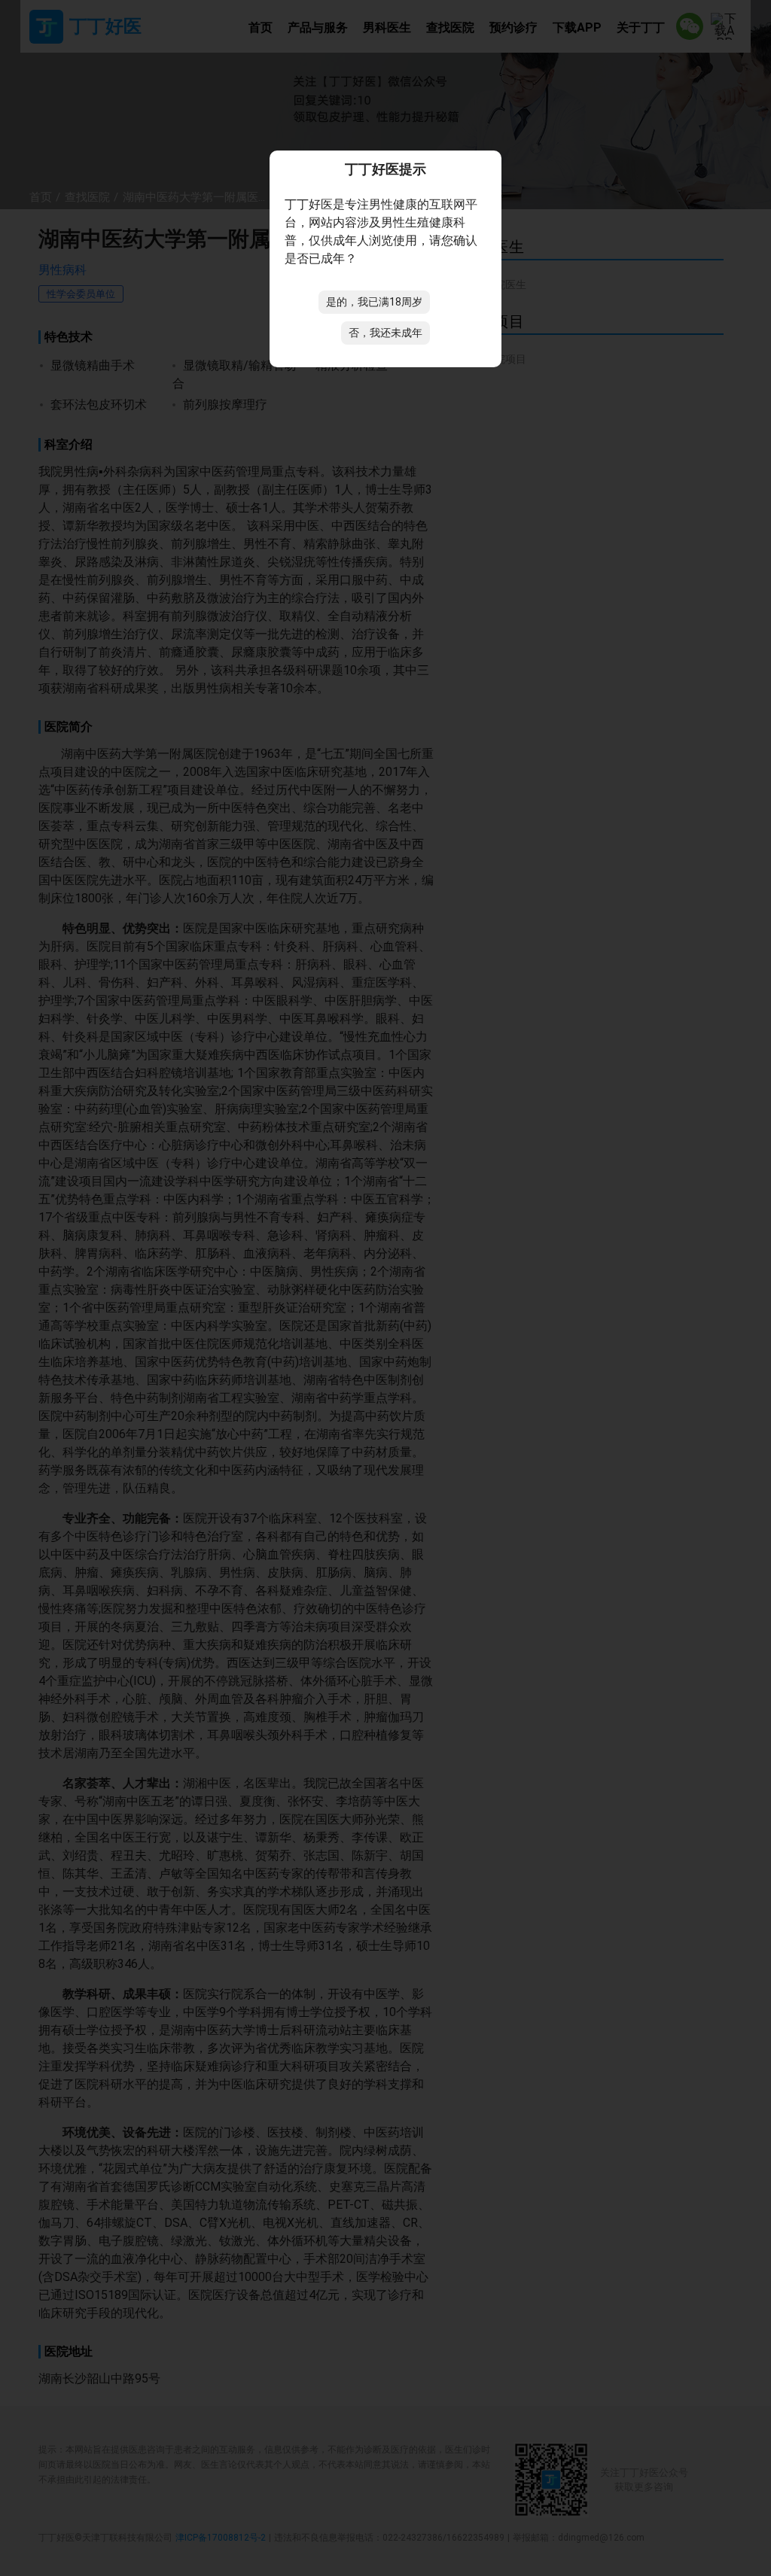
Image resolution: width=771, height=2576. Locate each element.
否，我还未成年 (385, 333)
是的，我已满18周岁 (374, 302)
